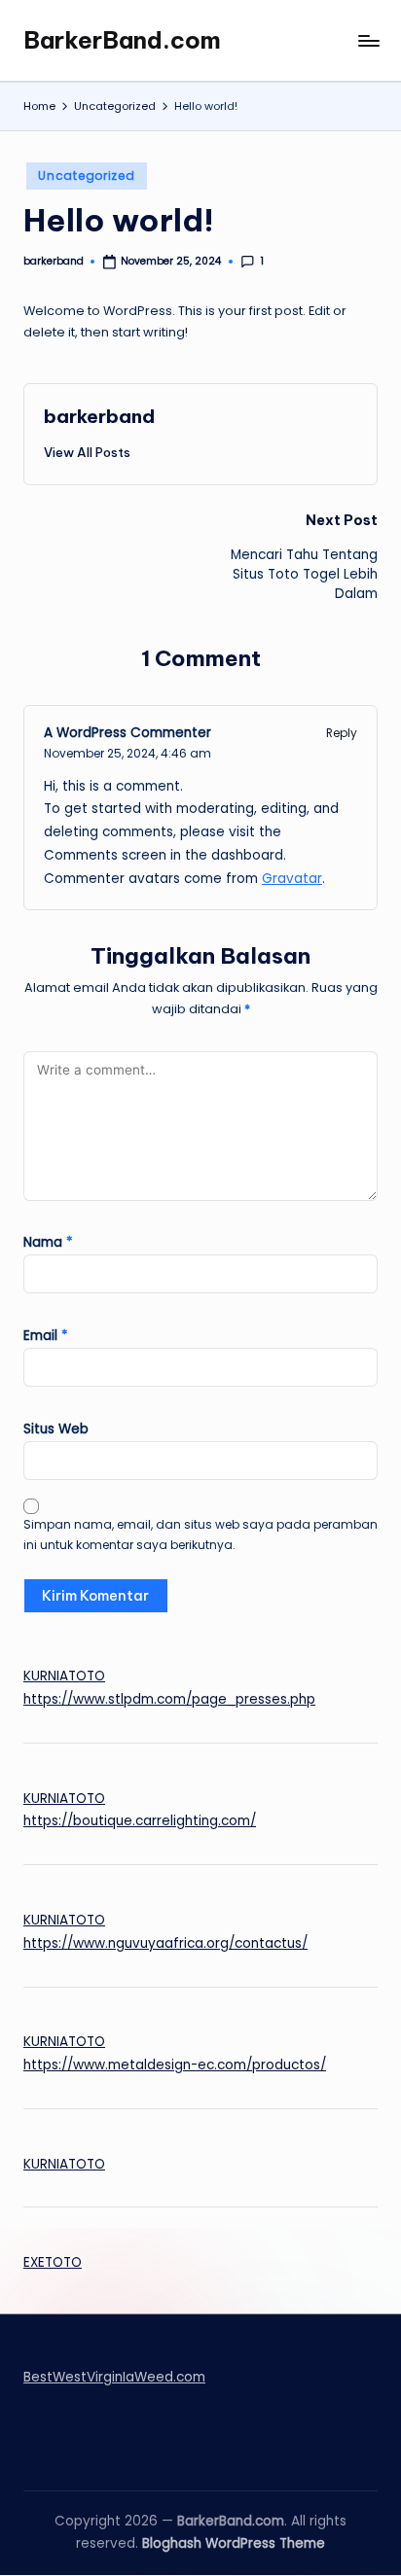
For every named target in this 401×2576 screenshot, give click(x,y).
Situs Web (56, 1429)
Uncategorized (86, 176)
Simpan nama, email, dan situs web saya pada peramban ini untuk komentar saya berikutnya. (200, 1535)
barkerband (99, 416)
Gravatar (292, 879)
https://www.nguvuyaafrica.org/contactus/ (165, 1943)
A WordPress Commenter (128, 733)
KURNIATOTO (64, 1676)
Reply (342, 733)
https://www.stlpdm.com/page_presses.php (169, 1699)
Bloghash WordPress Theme (234, 2543)
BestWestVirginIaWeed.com (114, 2377)
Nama (48, 1242)
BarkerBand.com (122, 40)
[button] (87, 452)
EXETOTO (53, 2262)
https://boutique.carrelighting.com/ (140, 1821)
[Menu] (368, 40)
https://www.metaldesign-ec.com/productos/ (175, 2065)
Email (46, 1336)
